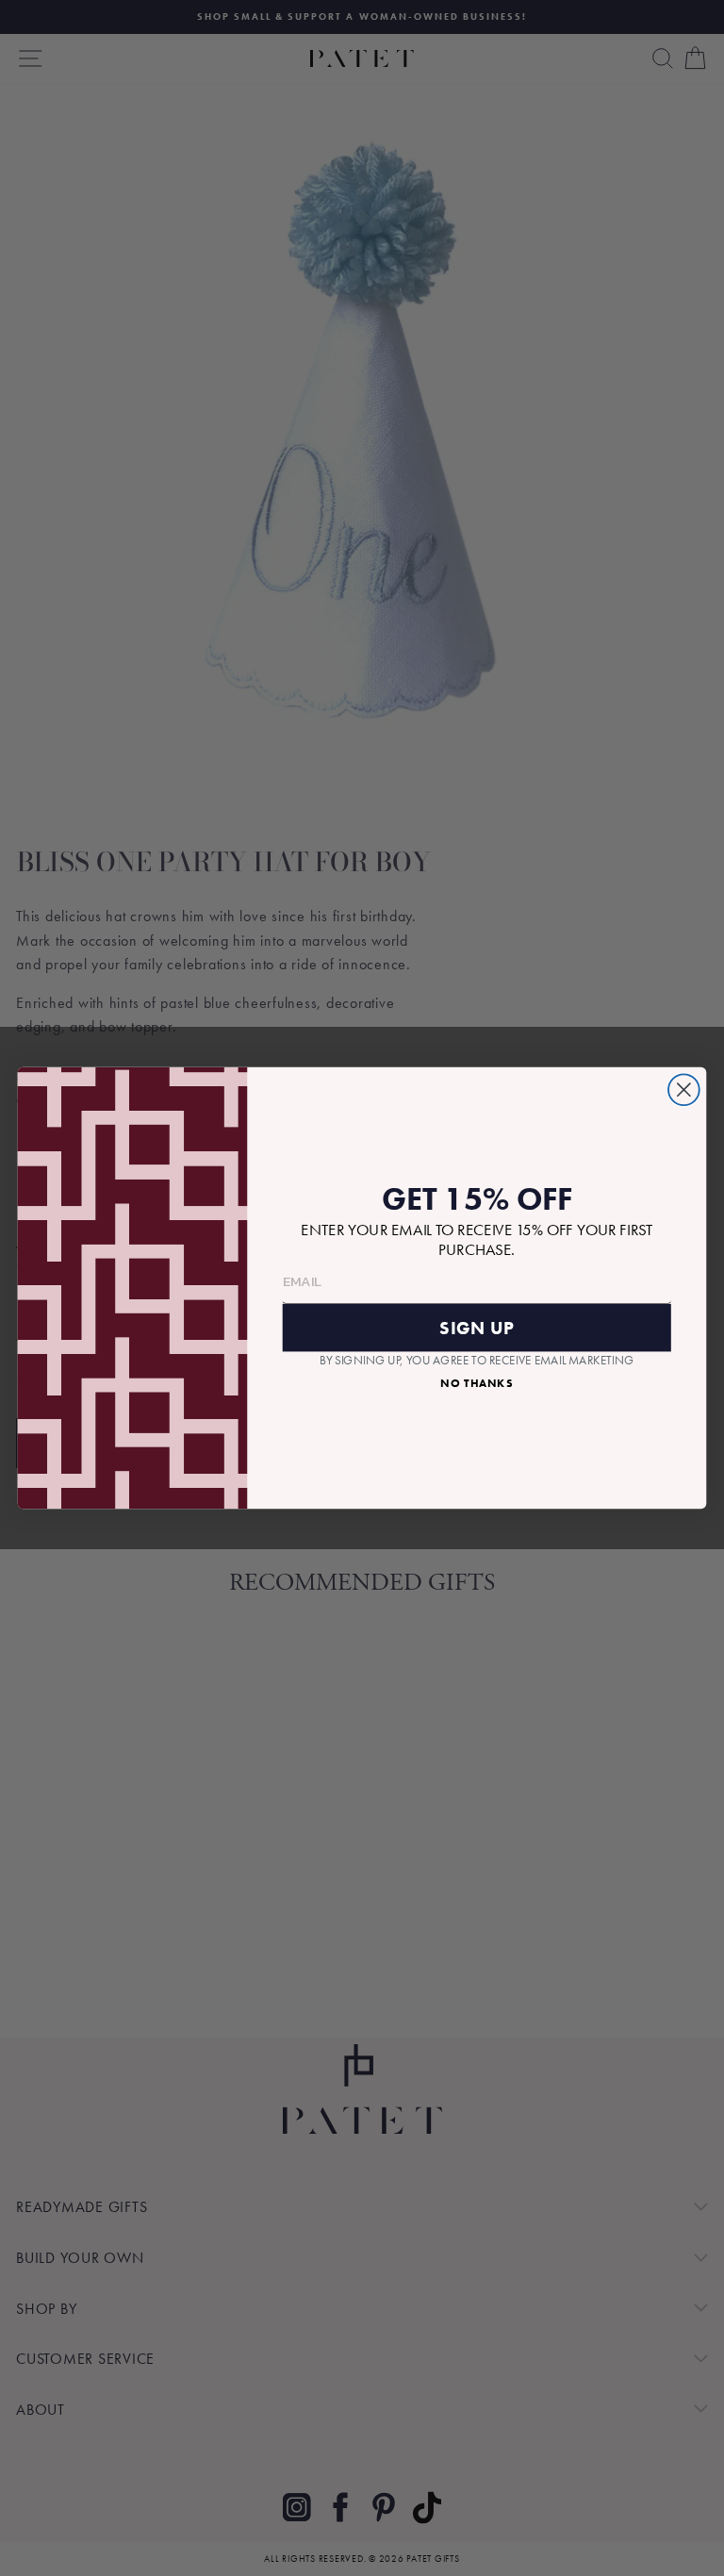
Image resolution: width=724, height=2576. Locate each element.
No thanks (477, 1382)
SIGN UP (477, 1328)
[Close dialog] (684, 1090)
